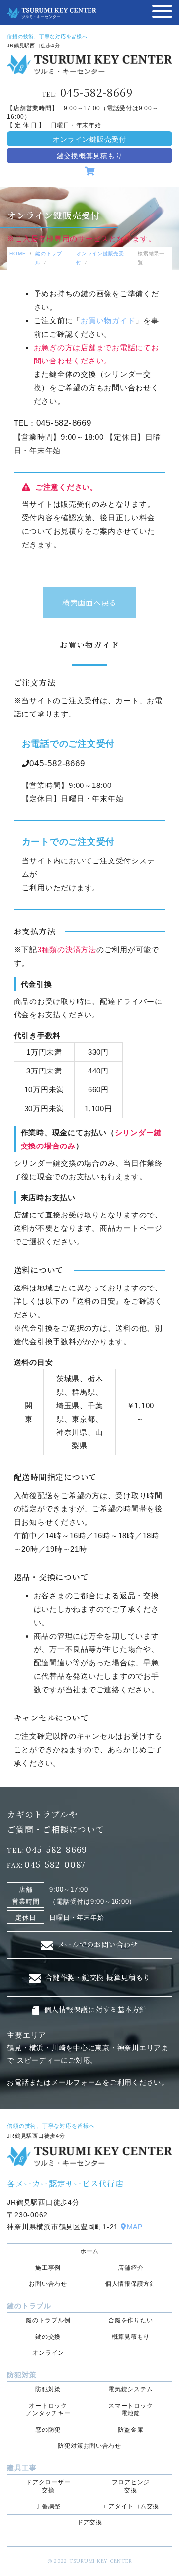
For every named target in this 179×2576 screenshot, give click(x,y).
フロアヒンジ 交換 (131, 2486)
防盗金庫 (131, 2430)
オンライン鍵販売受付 (89, 139)
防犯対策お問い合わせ (89, 2446)
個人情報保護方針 (131, 2284)
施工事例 (48, 2268)
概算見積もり (131, 2337)
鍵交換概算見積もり (90, 156)
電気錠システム (131, 2389)
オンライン (48, 2353)
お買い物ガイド (108, 321)
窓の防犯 (48, 2430)
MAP (135, 2227)
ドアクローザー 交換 (48, 2486)
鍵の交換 (48, 2337)
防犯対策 (48, 2389)
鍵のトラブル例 (48, 2320)
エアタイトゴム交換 (131, 2506)
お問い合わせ (48, 2284)
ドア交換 (90, 2522)
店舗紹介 (131, 2268)
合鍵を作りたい (131, 2320)
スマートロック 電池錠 (131, 2410)
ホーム (89, 2251)
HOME (18, 253)
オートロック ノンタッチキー (48, 2410)
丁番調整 (48, 2506)
